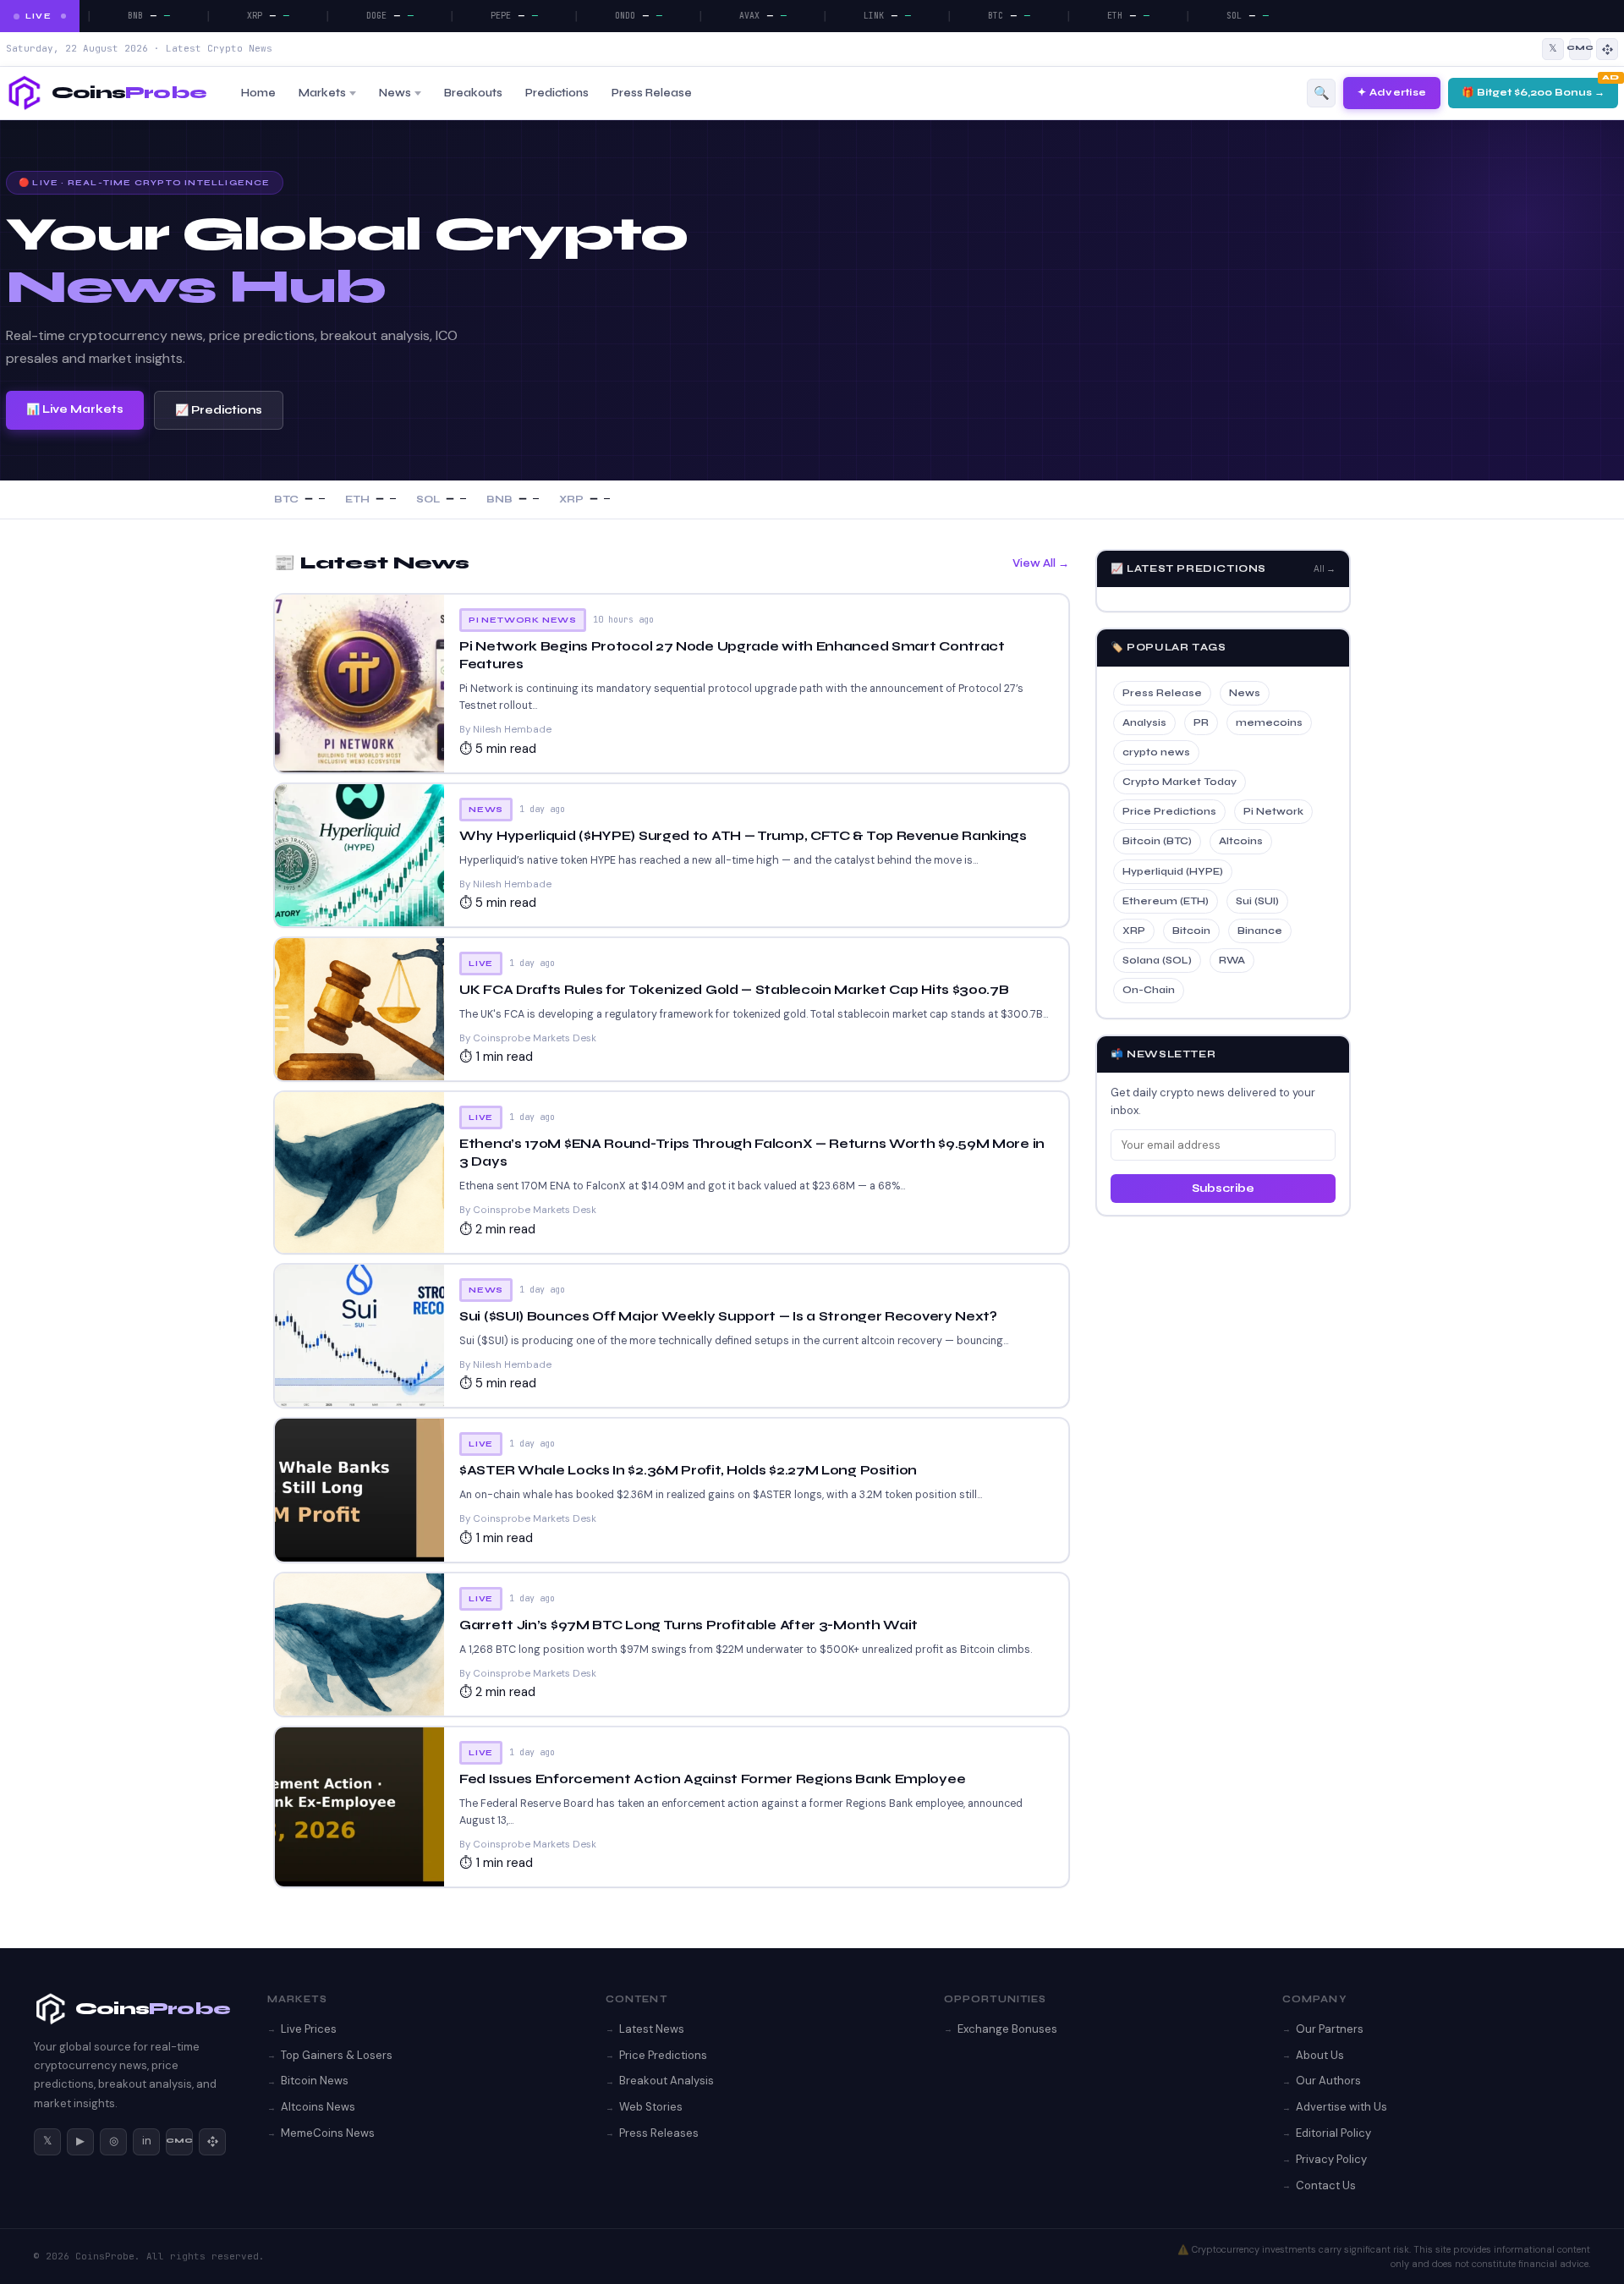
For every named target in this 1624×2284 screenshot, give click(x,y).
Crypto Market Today (1180, 782)
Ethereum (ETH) (1166, 901)
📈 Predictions (219, 410)
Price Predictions (1169, 811)
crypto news (1156, 752)
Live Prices (309, 2029)
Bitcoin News (315, 2081)
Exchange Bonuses (1007, 2029)
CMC (179, 2141)
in (147, 2141)
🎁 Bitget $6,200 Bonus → (1533, 92)
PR (1201, 722)
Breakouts (473, 93)
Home (258, 93)
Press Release (652, 93)
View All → (1041, 563)
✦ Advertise (1392, 92)
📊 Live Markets (75, 409)
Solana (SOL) (1157, 960)
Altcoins (1241, 841)
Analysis (1144, 722)
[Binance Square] (1607, 49)
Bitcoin (1191, 931)
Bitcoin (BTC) (1157, 841)
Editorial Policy (1333, 2133)
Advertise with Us (1341, 2107)
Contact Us (1326, 2185)
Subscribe (1223, 1189)
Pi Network (1273, 811)
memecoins (1269, 722)
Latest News (652, 2029)
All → (1325, 569)
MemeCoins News (328, 2133)
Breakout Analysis (667, 2081)
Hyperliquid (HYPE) (1173, 871)
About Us (1320, 2055)
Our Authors (1328, 2081)
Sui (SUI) (1257, 901)
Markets (322, 93)
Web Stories (651, 2107)
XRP (1134, 931)
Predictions (557, 93)
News (395, 93)
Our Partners (1330, 2029)
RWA (1232, 960)
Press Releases (659, 2133)
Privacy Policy (1331, 2159)
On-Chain (1149, 990)
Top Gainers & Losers (337, 2055)
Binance (1260, 931)
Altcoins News (318, 2107)
